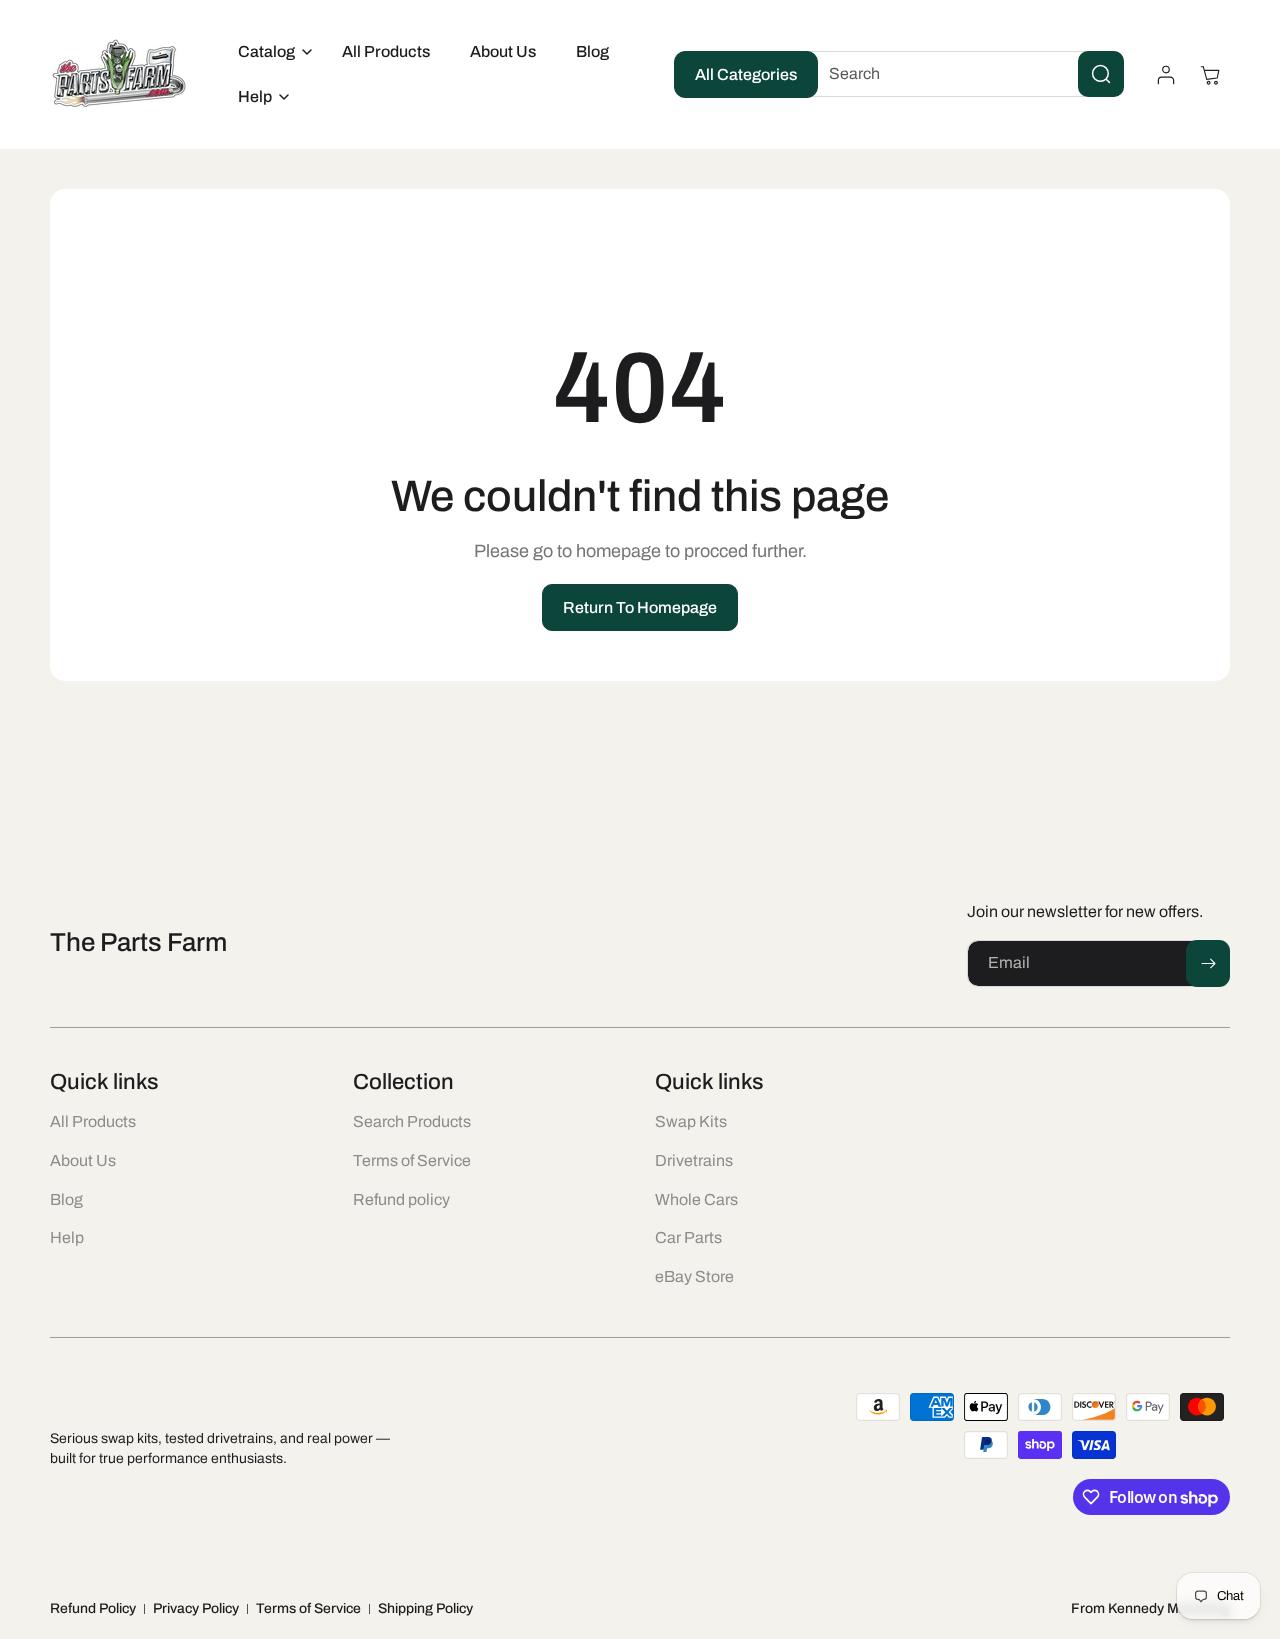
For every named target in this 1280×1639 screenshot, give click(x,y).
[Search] (1101, 74)
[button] (270, 52)
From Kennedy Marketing (1150, 1608)
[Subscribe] (1208, 963)
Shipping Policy (425, 1608)
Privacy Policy (196, 1608)
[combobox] (961, 74)
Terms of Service (308, 1608)
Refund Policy (93, 1608)
